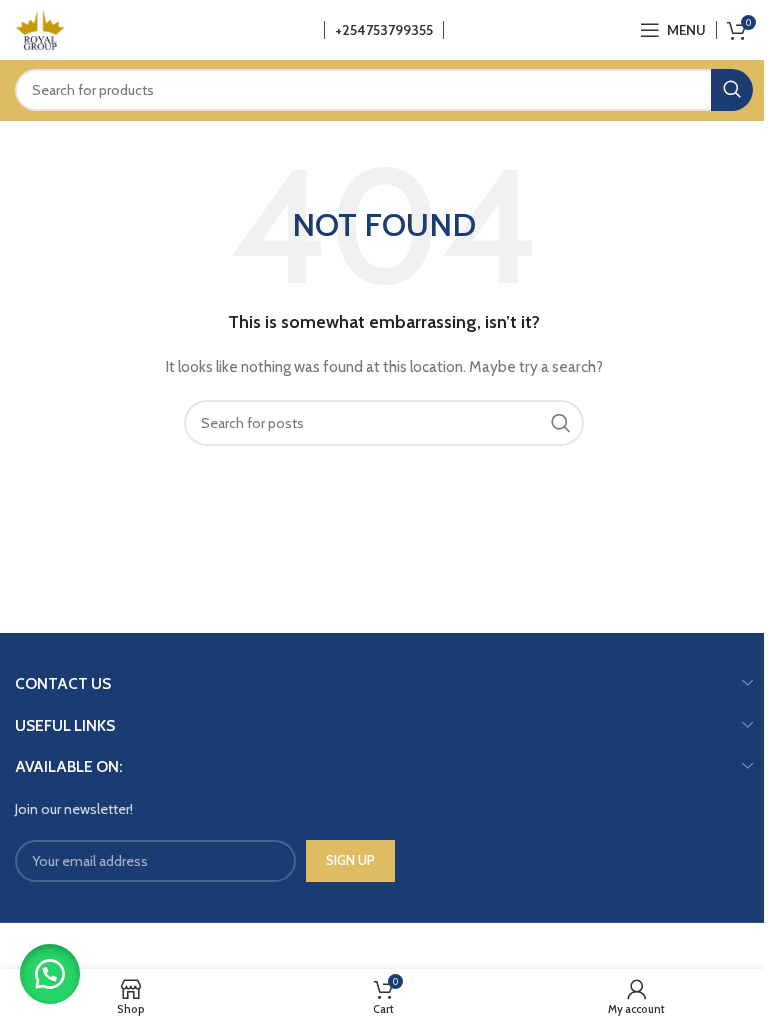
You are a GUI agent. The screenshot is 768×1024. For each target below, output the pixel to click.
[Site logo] (40, 28)
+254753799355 (384, 30)
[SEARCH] (732, 90)
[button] (50, 974)
